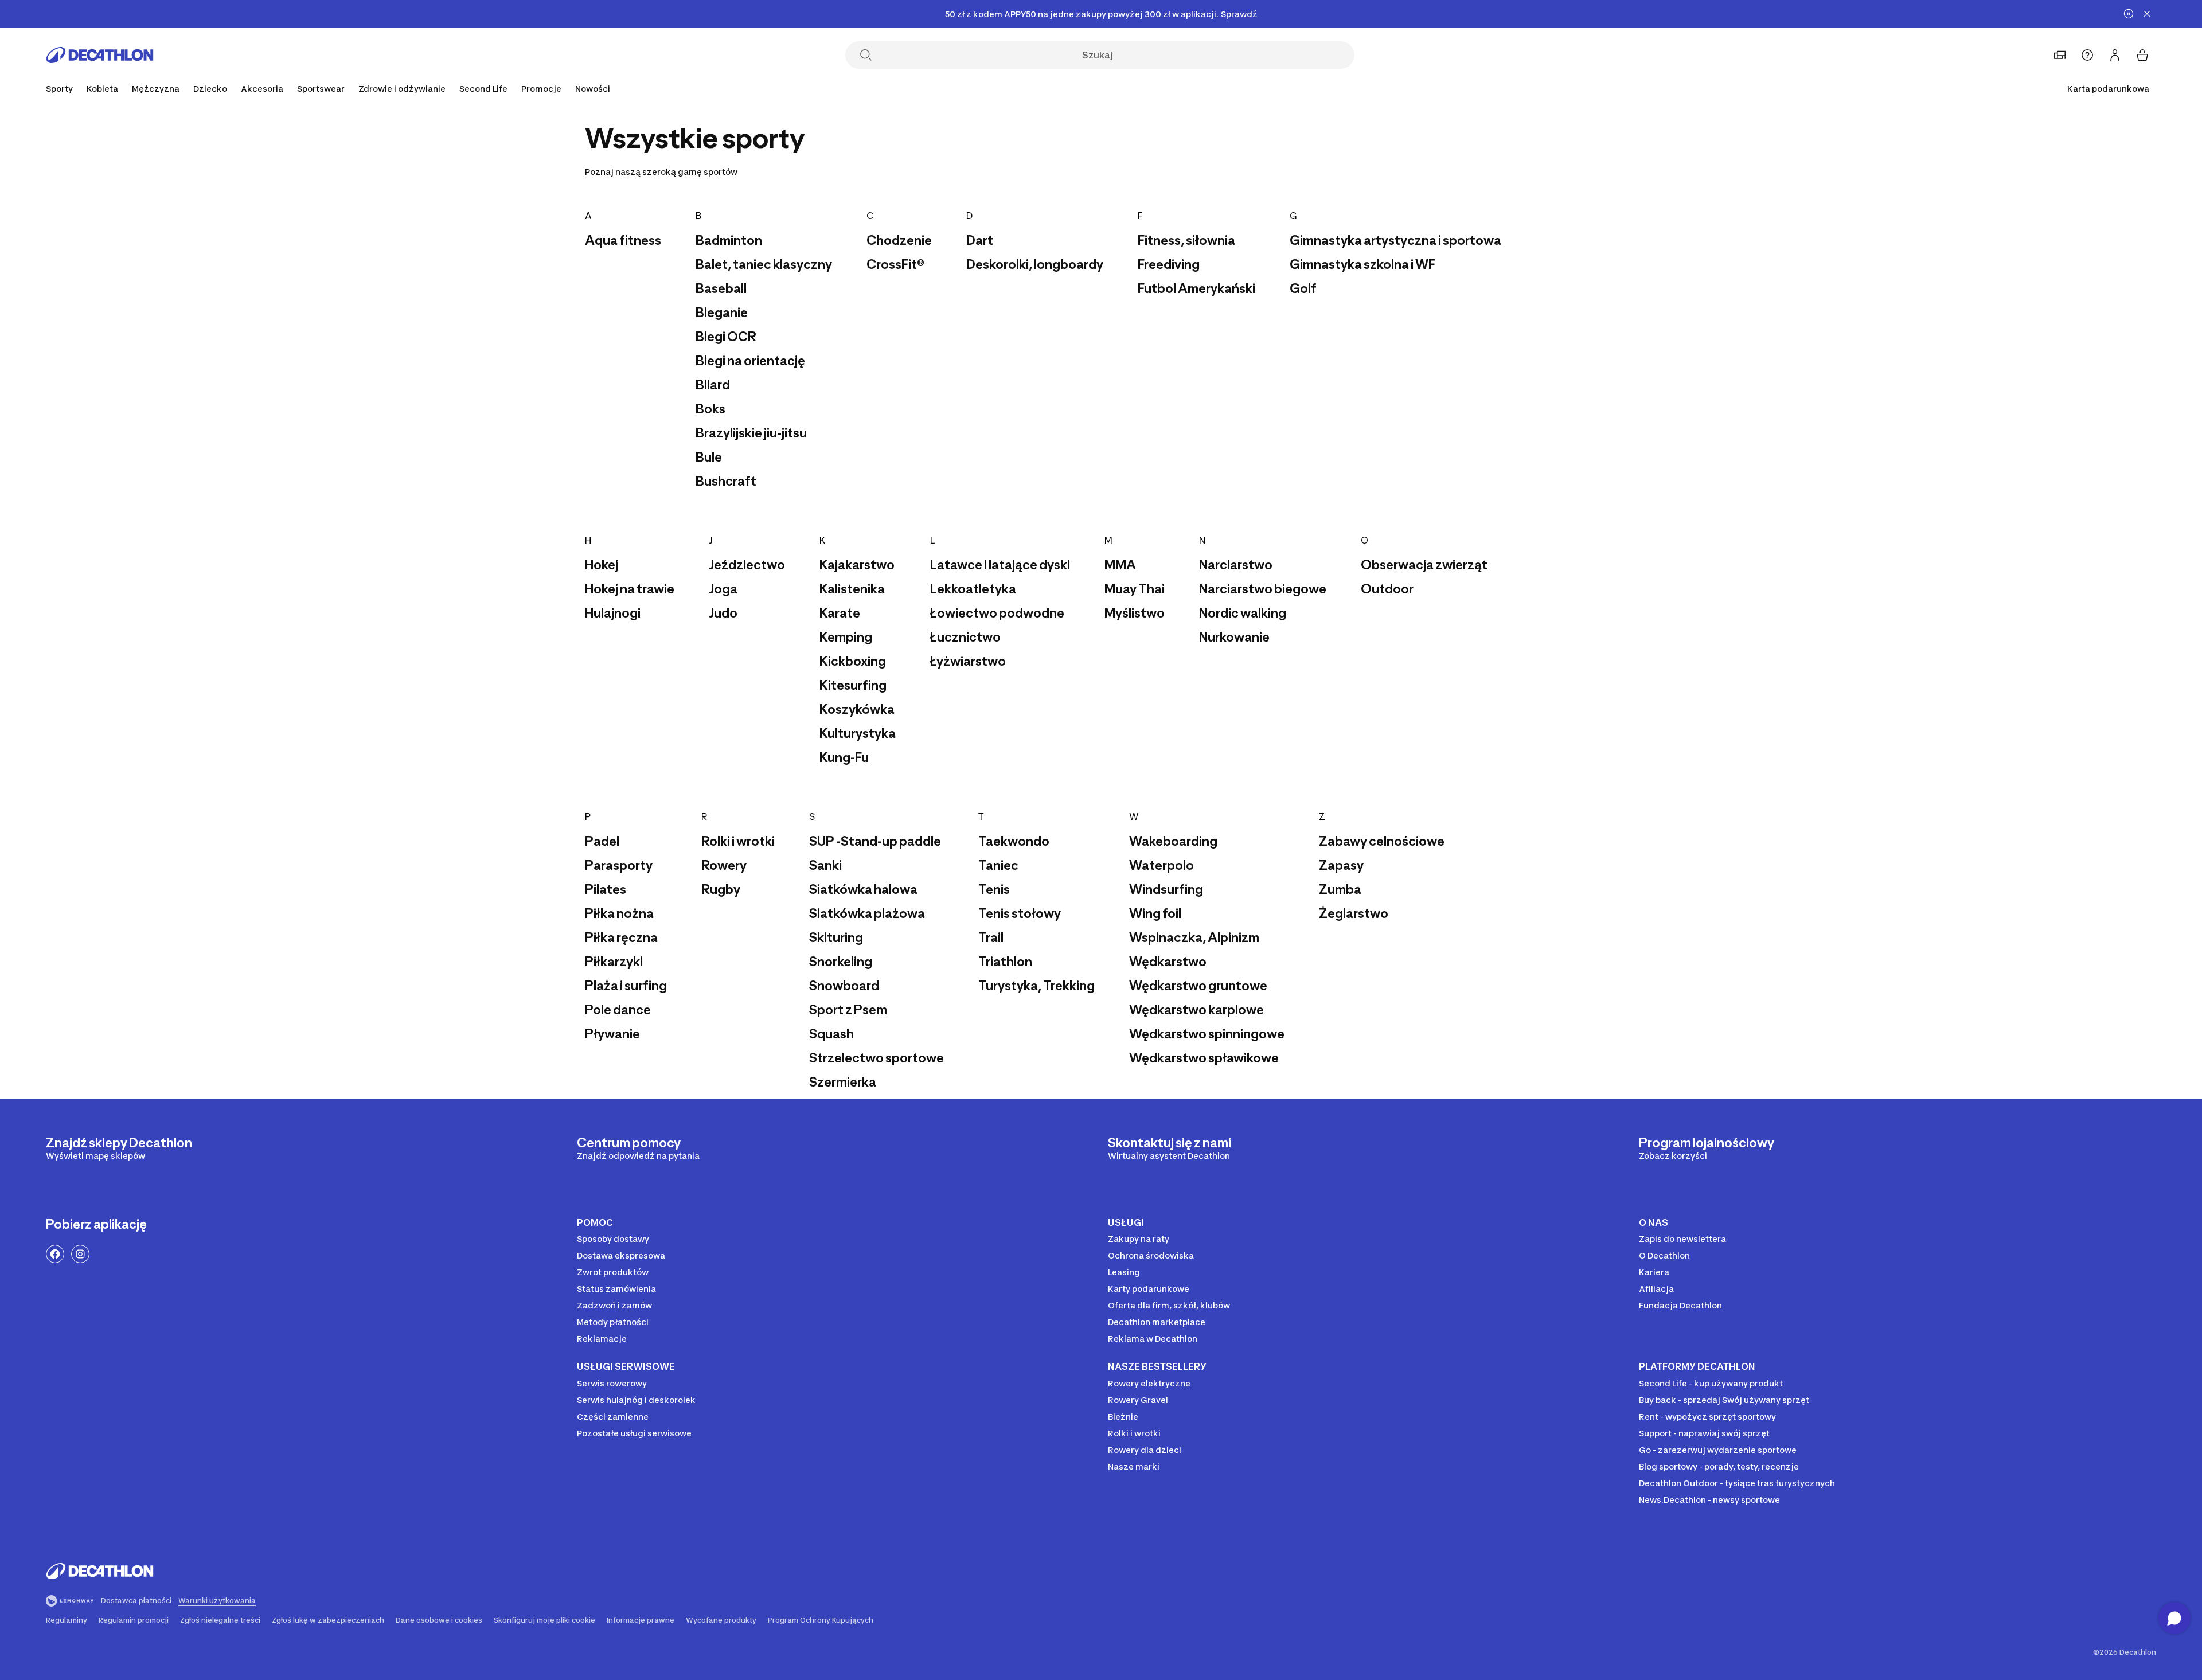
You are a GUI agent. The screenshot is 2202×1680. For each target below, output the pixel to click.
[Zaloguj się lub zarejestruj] (2115, 55)
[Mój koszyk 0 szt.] (2142, 55)
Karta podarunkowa (2108, 89)
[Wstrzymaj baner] (2129, 14)
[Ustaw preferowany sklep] (2060, 55)
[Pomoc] (2087, 55)
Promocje (541, 89)
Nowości (593, 89)
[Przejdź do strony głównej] (100, 55)
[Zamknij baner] (2147, 14)
